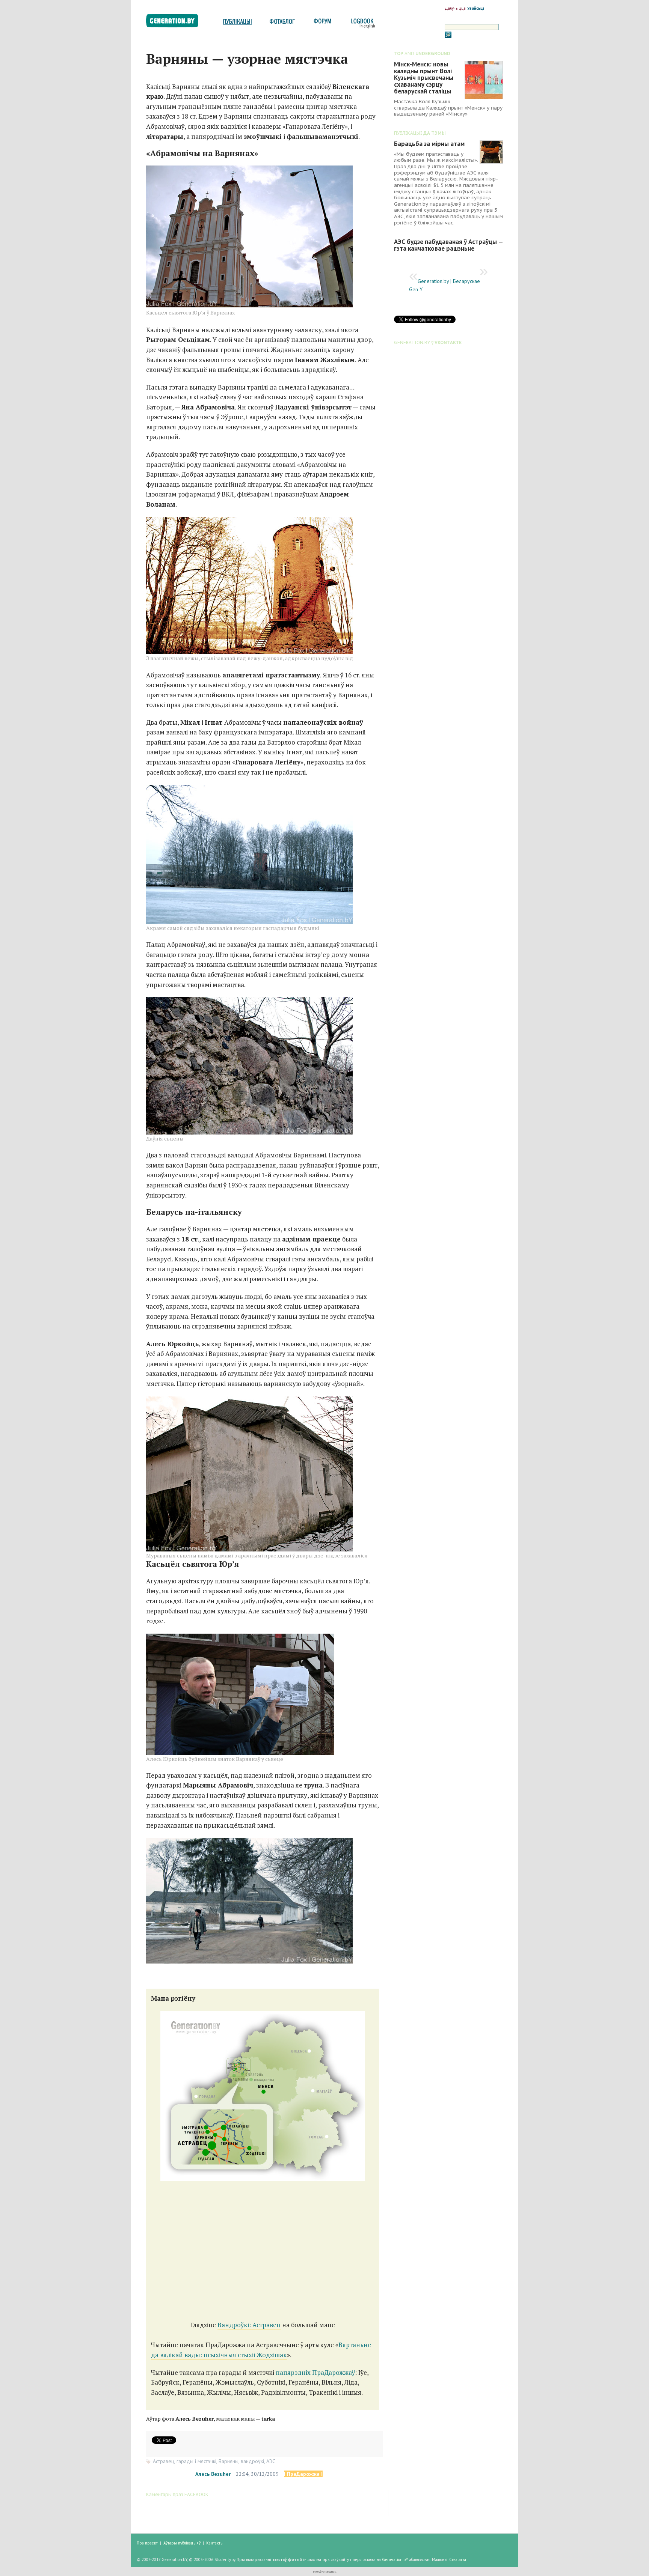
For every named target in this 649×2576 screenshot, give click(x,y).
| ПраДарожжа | (303, 2474)
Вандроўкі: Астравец (249, 2325)
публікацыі (237, 23)
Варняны (229, 2461)
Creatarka (458, 2559)
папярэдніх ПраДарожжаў (315, 2372)
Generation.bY (395, 2559)
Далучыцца (455, 8)
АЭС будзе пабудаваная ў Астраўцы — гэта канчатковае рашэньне (448, 245)
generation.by (176, 22)
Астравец (164, 2461)
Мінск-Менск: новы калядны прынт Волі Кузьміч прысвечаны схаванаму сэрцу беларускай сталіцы (424, 78)
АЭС (271, 2461)
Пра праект (147, 2543)
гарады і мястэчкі (196, 2461)
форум (322, 23)
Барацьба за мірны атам (429, 144)
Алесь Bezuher (213, 2474)
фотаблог (283, 23)
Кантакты (215, 2543)
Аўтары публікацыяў (182, 2543)
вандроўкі (252, 2461)
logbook (361, 23)
